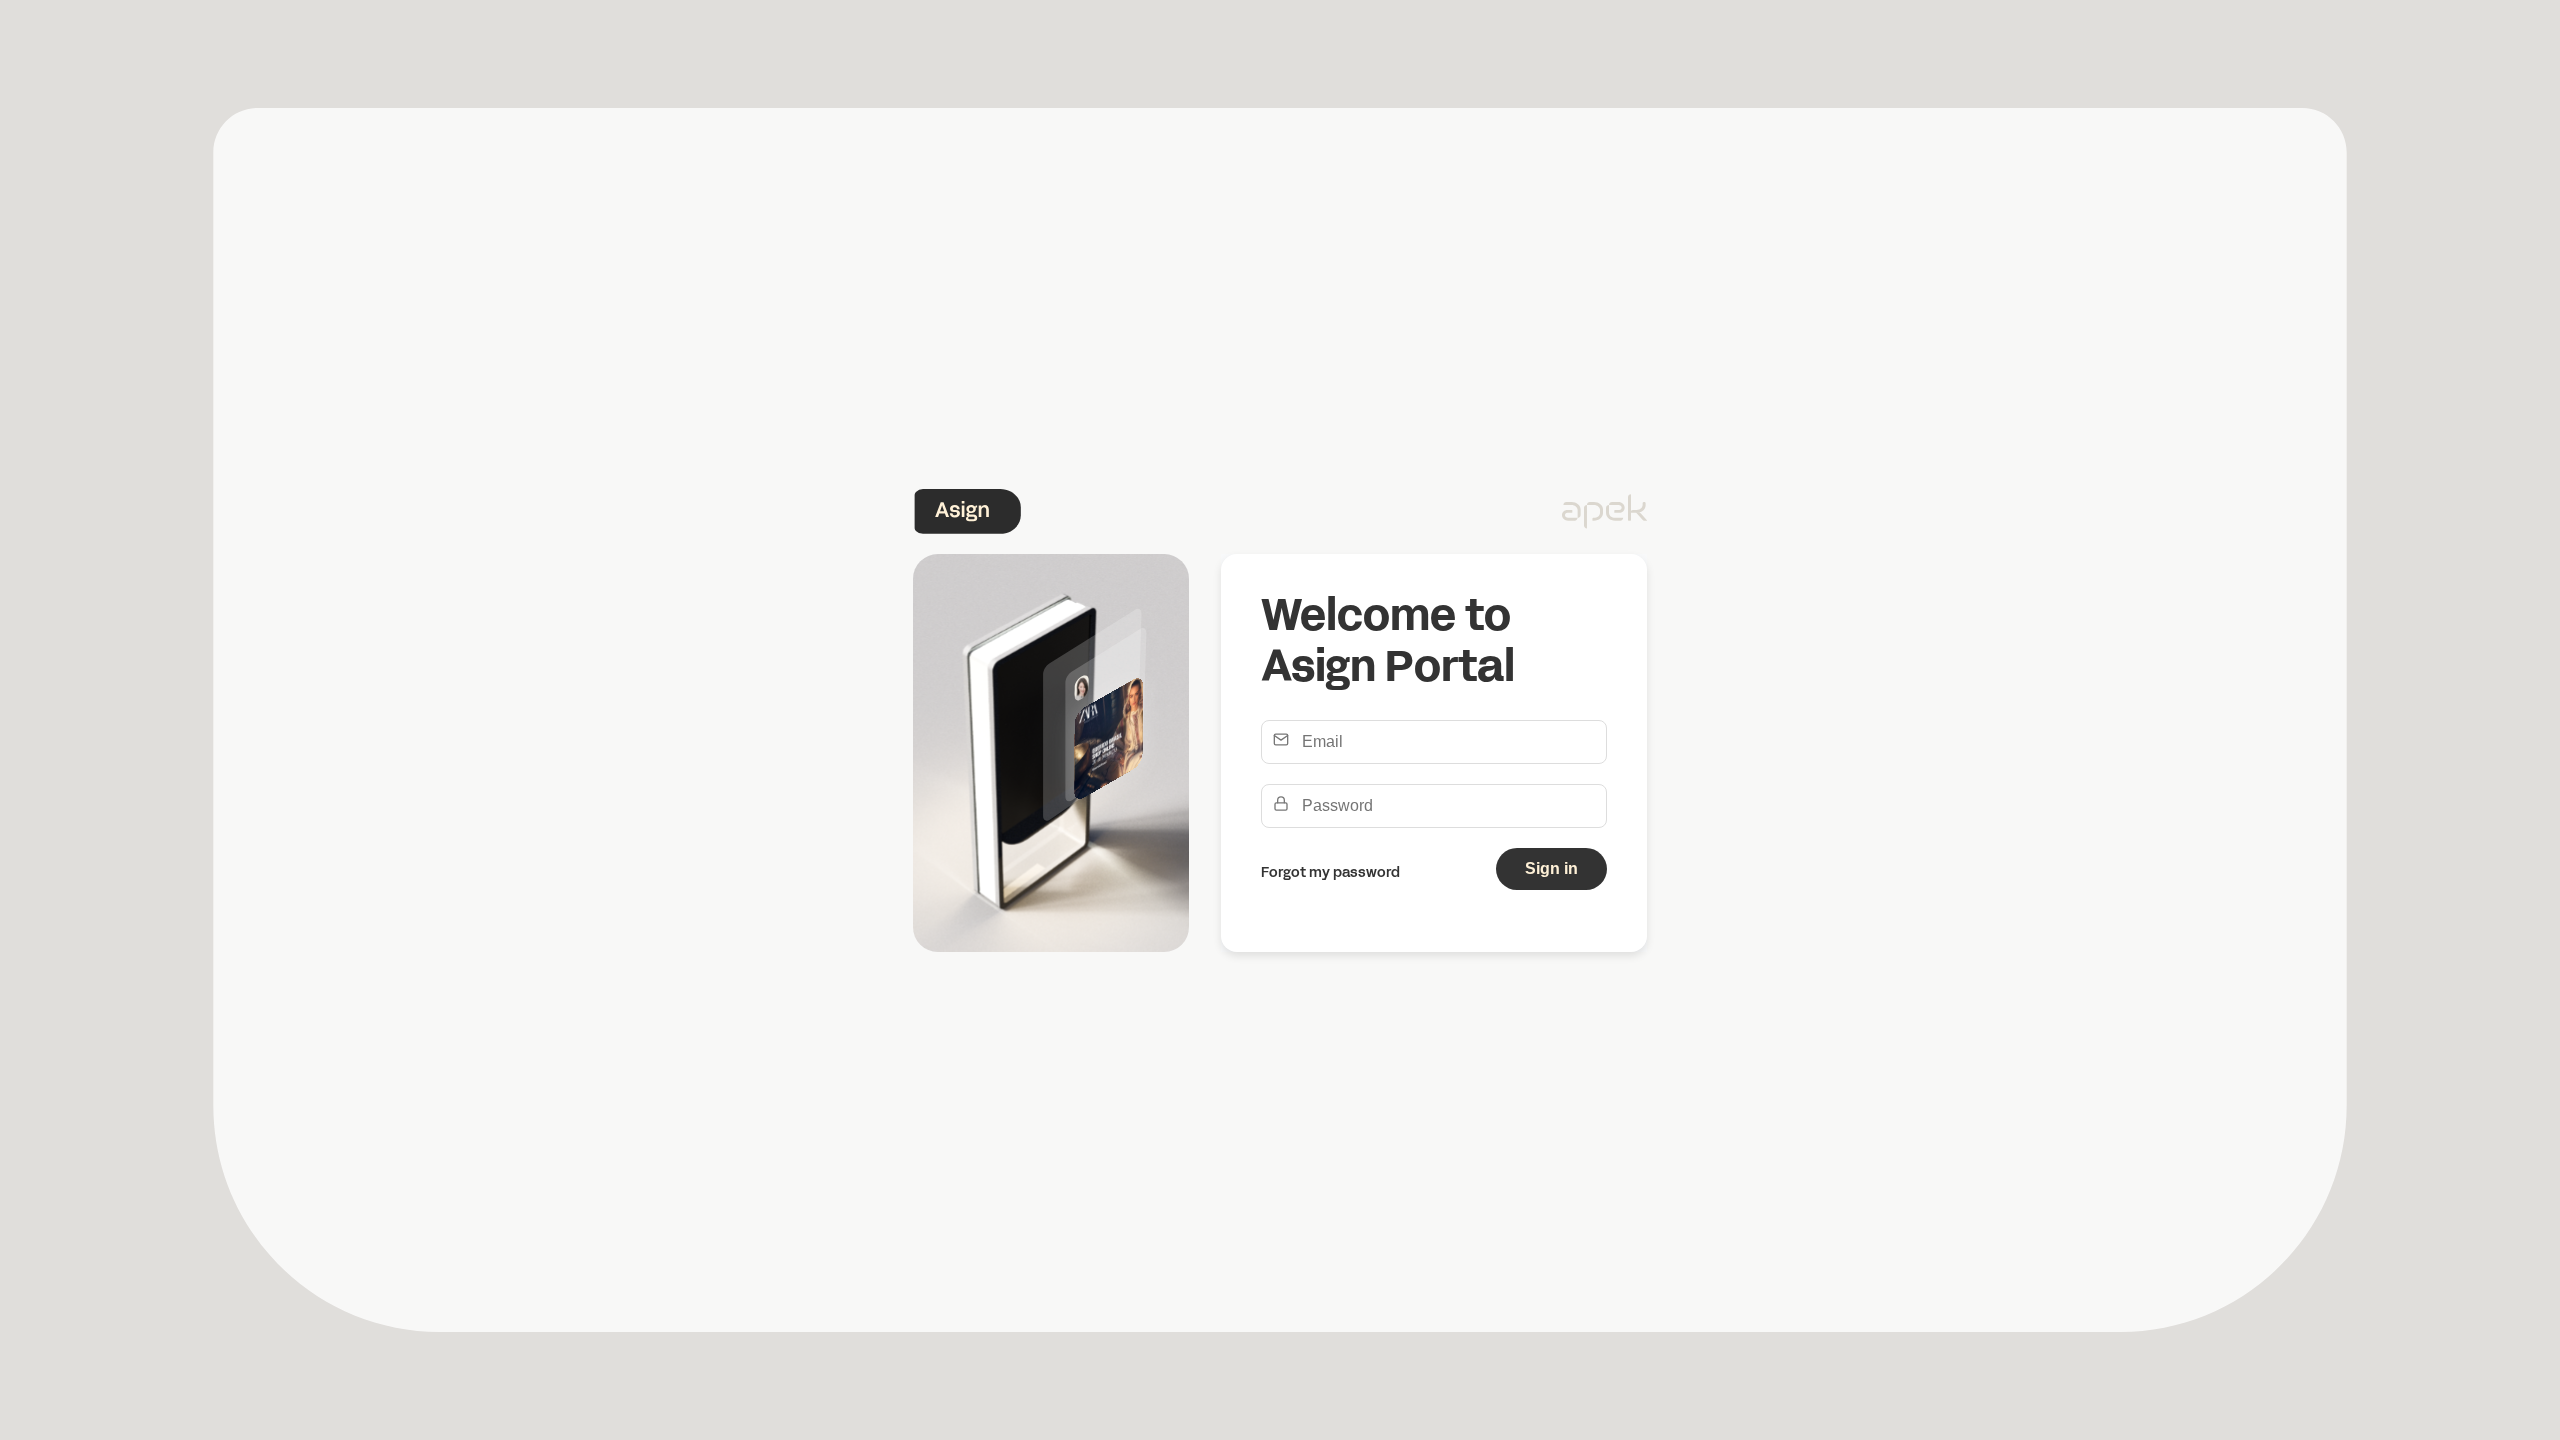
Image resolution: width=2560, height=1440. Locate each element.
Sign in (1551, 868)
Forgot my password (1330, 873)
